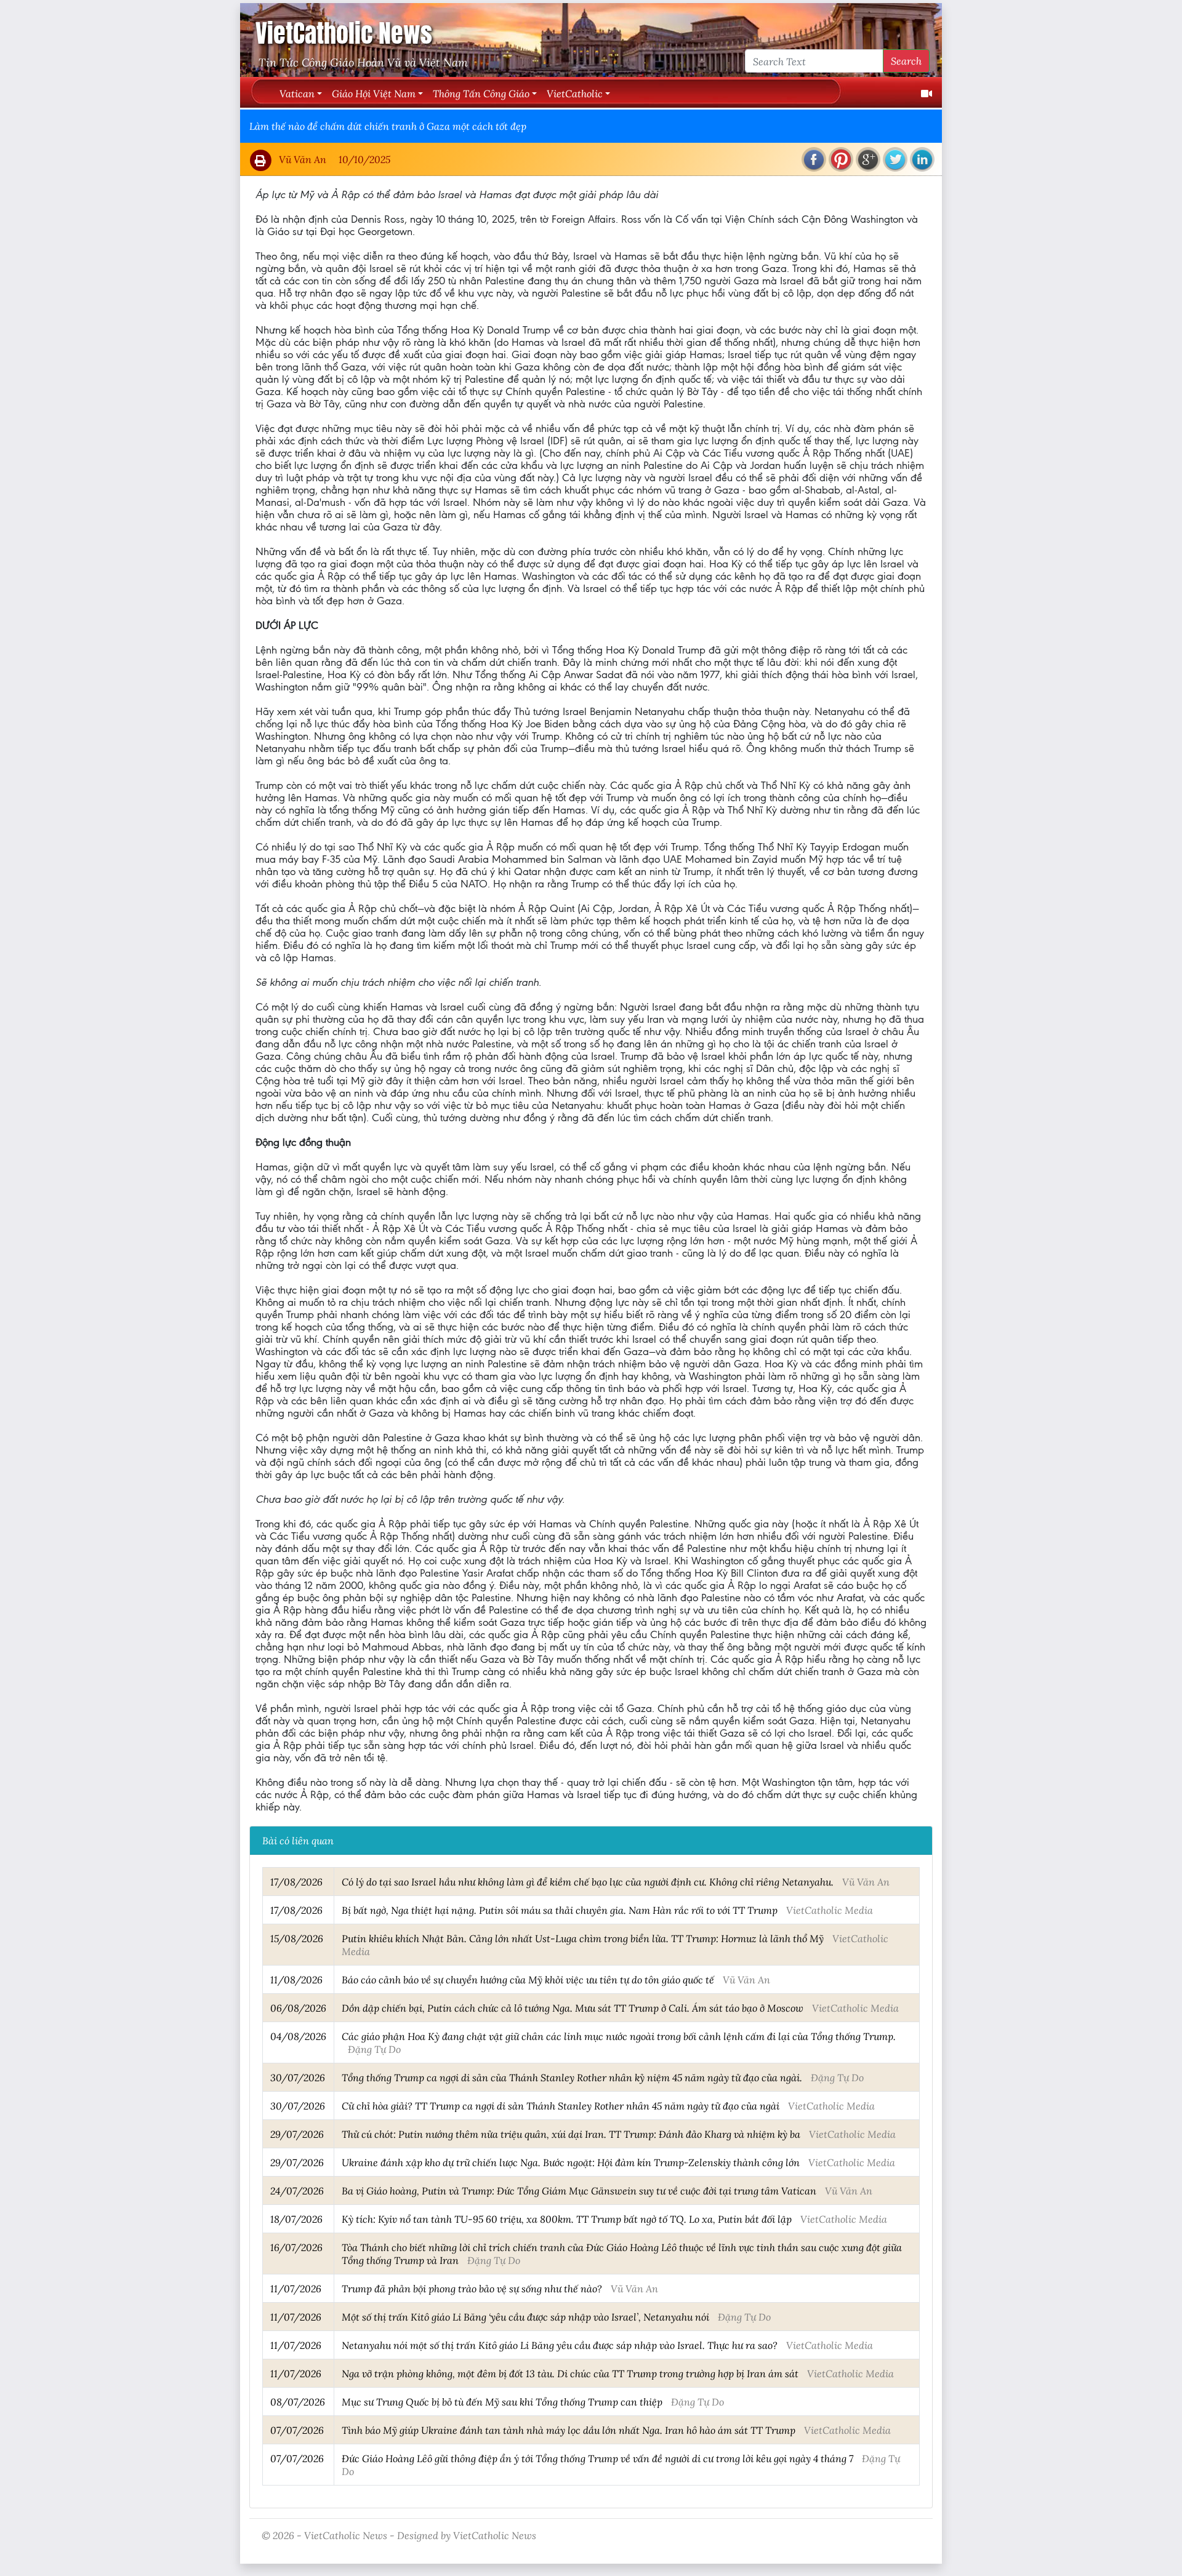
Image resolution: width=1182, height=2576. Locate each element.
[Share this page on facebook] (814, 159)
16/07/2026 (296, 2247)
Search (906, 61)
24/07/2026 (297, 2190)
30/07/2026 (298, 2077)
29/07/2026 (297, 2134)
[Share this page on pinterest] (841, 159)
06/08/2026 (298, 2008)
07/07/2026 (297, 2430)
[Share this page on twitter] (895, 159)
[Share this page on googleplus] (868, 159)
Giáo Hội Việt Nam (374, 93)
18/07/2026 (296, 2219)
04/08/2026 (298, 2036)
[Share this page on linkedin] (922, 159)
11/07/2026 (296, 2288)
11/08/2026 (296, 1979)
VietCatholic (575, 93)
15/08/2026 (297, 1938)
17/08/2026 (296, 1882)
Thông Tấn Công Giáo (481, 93)
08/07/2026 (298, 2402)
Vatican (297, 93)
